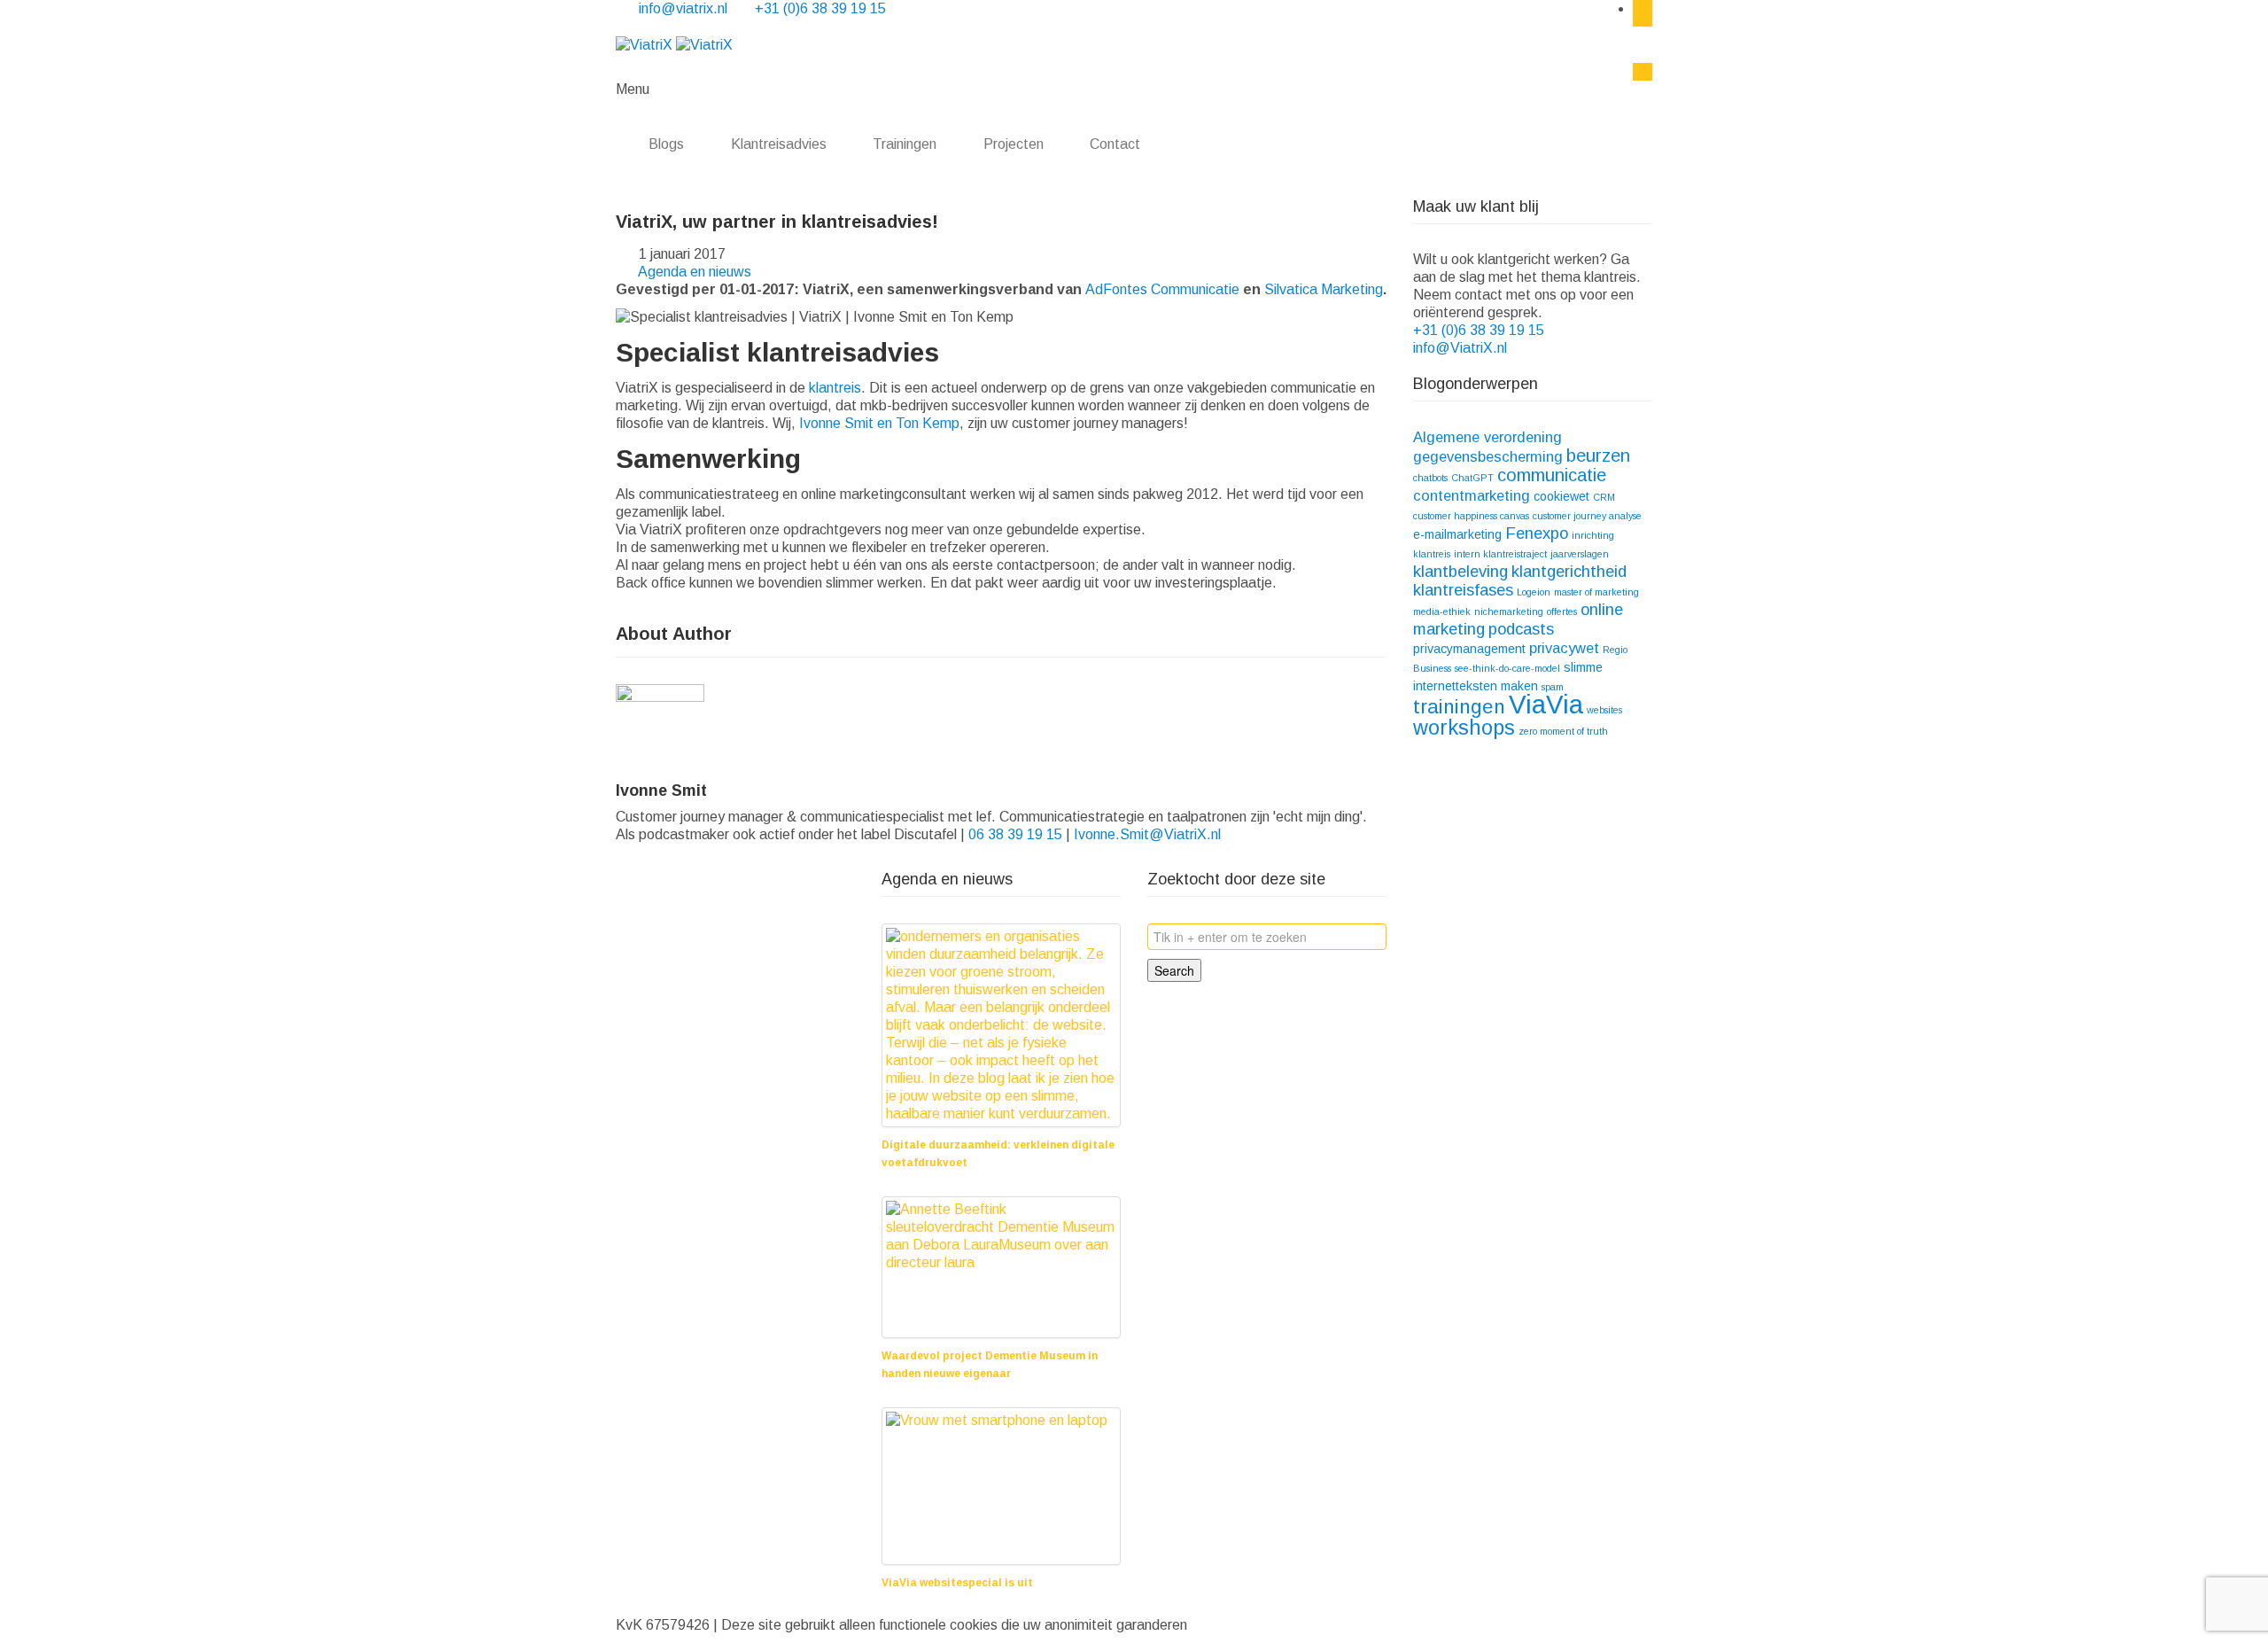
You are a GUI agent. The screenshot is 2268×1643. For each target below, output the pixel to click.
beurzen (1598, 456)
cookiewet (1561, 496)
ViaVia (1546, 704)
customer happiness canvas (1471, 516)
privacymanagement (1469, 649)
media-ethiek (1442, 611)
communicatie (1552, 475)
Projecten (1014, 144)
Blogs (666, 144)
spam (1553, 687)
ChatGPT (1472, 478)
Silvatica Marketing (1324, 289)
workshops (1464, 728)
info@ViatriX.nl (1462, 348)
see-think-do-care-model (1507, 668)
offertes (1562, 611)
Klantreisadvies (779, 144)
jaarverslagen (1580, 554)
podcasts (1521, 629)
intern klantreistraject (1500, 554)
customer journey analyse (1587, 516)
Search (1174, 970)
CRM (1604, 497)
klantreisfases (1463, 590)
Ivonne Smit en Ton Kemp (879, 423)
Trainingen (905, 144)
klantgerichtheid (1569, 571)
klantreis (835, 388)
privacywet (1564, 648)
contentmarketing (1472, 495)
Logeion (1534, 592)
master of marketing (1596, 592)
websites (1604, 710)
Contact (1117, 144)
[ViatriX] (674, 44)
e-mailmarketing (1457, 534)
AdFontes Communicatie (1162, 289)
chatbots (1430, 478)
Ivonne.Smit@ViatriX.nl (1147, 834)
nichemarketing (1509, 611)
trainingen (1459, 707)
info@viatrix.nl (685, 8)
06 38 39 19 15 (1015, 834)
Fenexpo (1537, 533)
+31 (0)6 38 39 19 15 (820, 8)
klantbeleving (1460, 571)
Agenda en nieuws (695, 272)
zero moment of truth (1563, 731)
